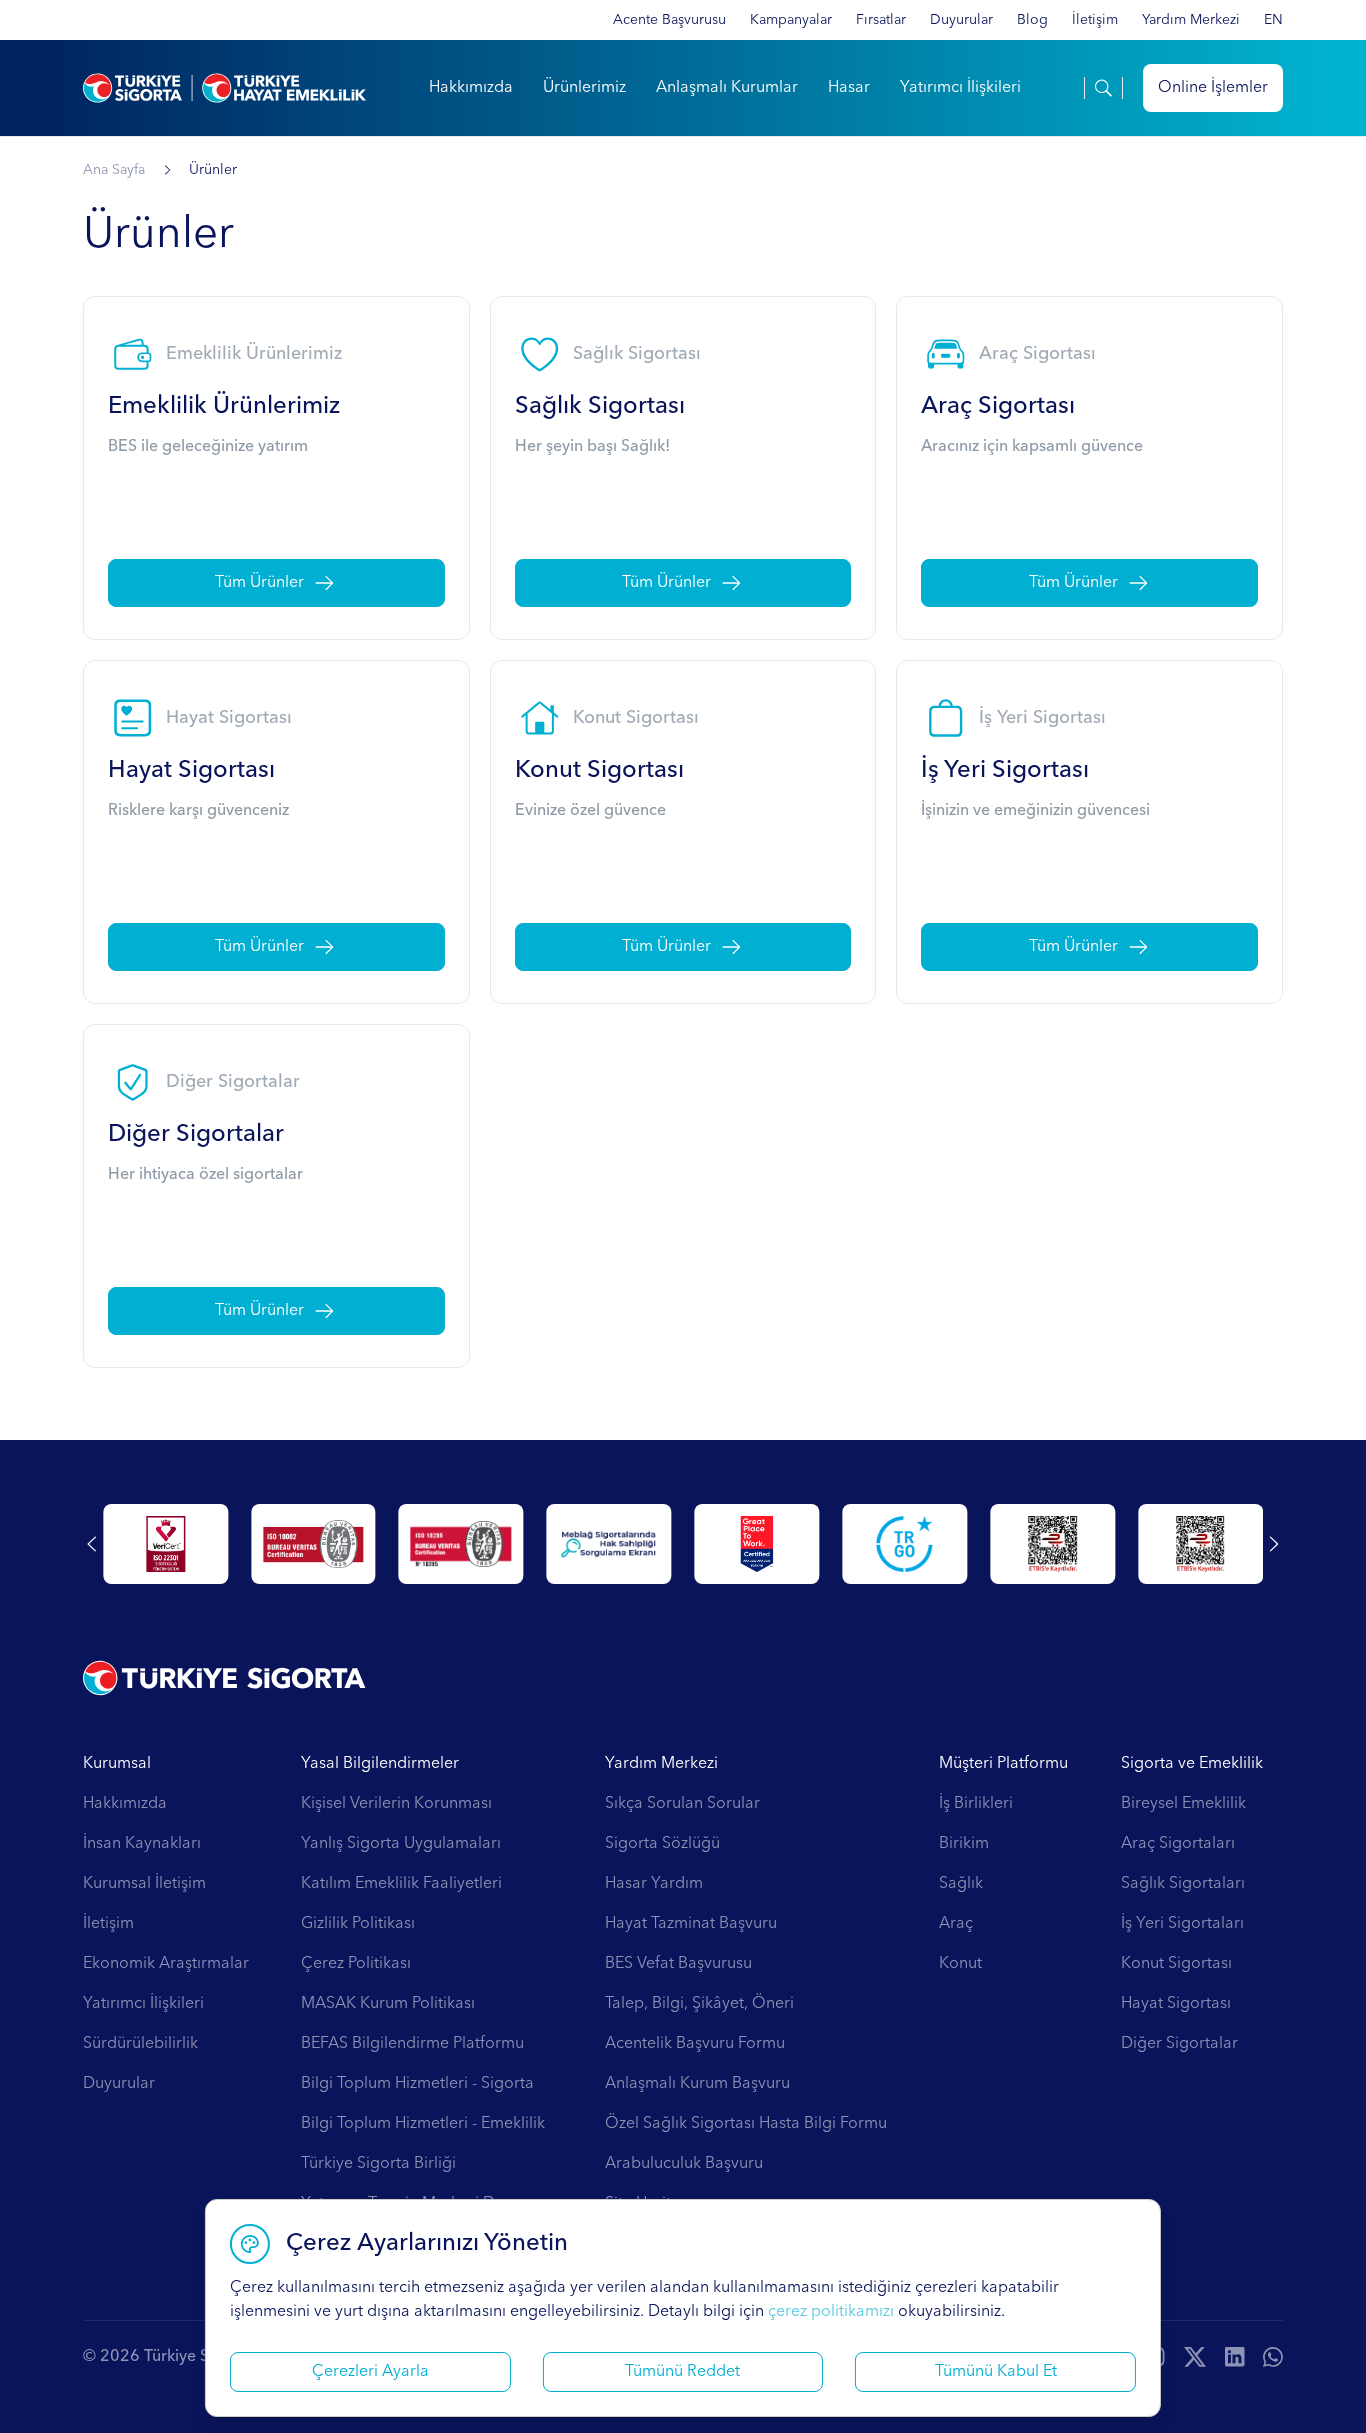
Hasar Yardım (654, 1884)
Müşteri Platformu (1003, 1764)
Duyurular (961, 20)
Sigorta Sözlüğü (662, 1844)
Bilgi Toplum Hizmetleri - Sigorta (417, 2084)
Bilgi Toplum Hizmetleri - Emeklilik (423, 2124)
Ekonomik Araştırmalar (166, 1964)
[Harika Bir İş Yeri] (806, 1544)
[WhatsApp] (1273, 2357)
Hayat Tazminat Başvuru (691, 1924)
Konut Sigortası (1176, 1964)
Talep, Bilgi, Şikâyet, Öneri (699, 2004)
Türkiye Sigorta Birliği (378, 2164)
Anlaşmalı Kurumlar (727, 88)
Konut (960, 1964)
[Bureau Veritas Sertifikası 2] (511, 1544)
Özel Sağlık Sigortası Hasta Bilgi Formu (746, 2124)
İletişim (1095, 20)
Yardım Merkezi (1191, 20)
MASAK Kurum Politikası (388, 2004)
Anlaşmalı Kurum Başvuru (697, 2084)
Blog (1032, 20)
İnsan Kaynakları (142, 1844)
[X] (1195, 2357)
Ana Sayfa (114, 170)
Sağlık (961, 1884)
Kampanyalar (791, 20)
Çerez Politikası (356, 1964)
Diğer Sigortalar (1179, 2044)
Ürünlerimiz (584, 88)
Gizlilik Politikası (358, 1924)
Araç (956, 1924)
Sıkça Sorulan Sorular (682, 1804)
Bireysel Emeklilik (1183, 1804)
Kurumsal (117, 1764)
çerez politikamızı (831, 2312)
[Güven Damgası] (954, 1544)
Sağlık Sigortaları (1183, 1884)
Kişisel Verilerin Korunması (396, 1804)
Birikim (964, 1844)
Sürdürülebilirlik (140, 2044)
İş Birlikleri (976, 1804)
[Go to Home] (224, 88)
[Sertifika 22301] (215, 1544)
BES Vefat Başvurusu (678, 1964)
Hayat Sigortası (1176, 2004)
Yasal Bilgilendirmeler (380, 1764)
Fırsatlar (881, 20)
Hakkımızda (471, 88)
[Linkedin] (1235, 2357)
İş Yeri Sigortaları (1182, 1924)
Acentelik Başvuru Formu (695, 2044)
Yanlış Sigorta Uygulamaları (401, 1844)
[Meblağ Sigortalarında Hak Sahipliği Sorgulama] (659, 1544)
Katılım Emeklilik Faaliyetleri (401, 1884)
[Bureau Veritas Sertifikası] (363, 1544)
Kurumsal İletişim (144, 1884)
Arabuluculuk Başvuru (684, 2164)
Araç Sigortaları (1178, 1844)
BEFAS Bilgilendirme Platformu (412, 2044)
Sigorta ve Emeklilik (1192, 1764)
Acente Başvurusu (669, 20)
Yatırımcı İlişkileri (960, 88)
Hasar (849, 88)
